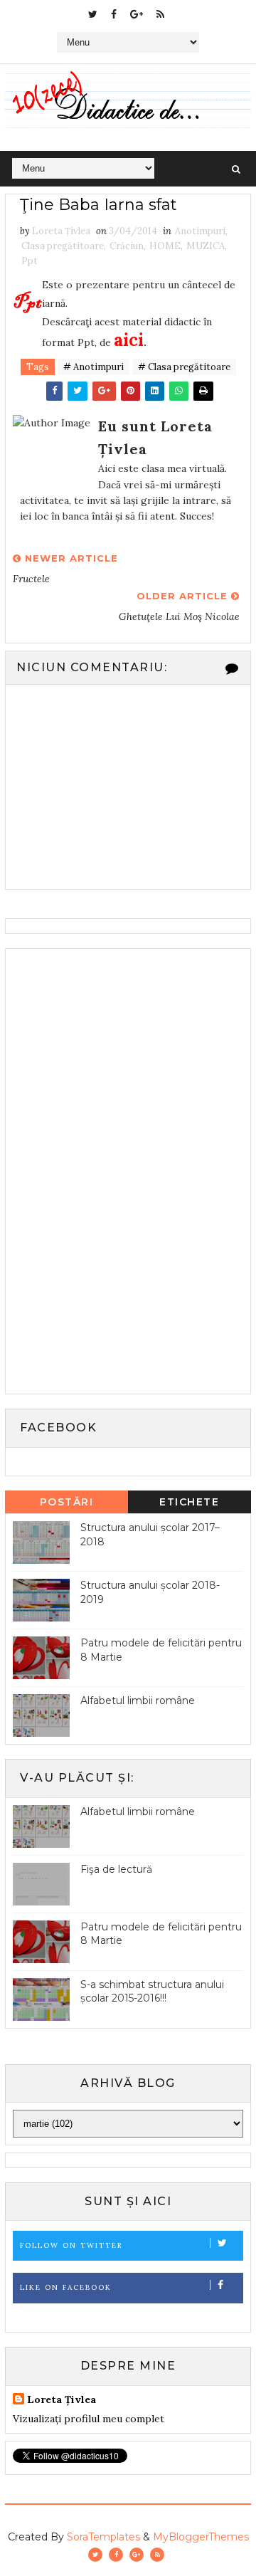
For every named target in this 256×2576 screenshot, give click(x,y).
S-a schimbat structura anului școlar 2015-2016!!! (152, 1992)
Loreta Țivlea (62, 2399)
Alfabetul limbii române (138, 1700)
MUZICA (206, 246)
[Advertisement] (119, 1169)
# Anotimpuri (94, 367)
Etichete (189, 1502)
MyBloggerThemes (201, 2537)
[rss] (160, 14)
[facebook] (114, 14)
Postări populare (66, 1504)
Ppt (30, 261)
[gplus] (137, 14)
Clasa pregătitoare (63, 246)
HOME (165, 246)
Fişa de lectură (116, 1869)
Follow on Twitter (71, 2245)
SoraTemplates (103, 2537)
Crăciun (127, 246)
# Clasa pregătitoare (184, 367)
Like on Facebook (66, 2287)
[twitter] (93, 14)
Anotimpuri (200, 231)
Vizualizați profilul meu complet (89, 2419)
